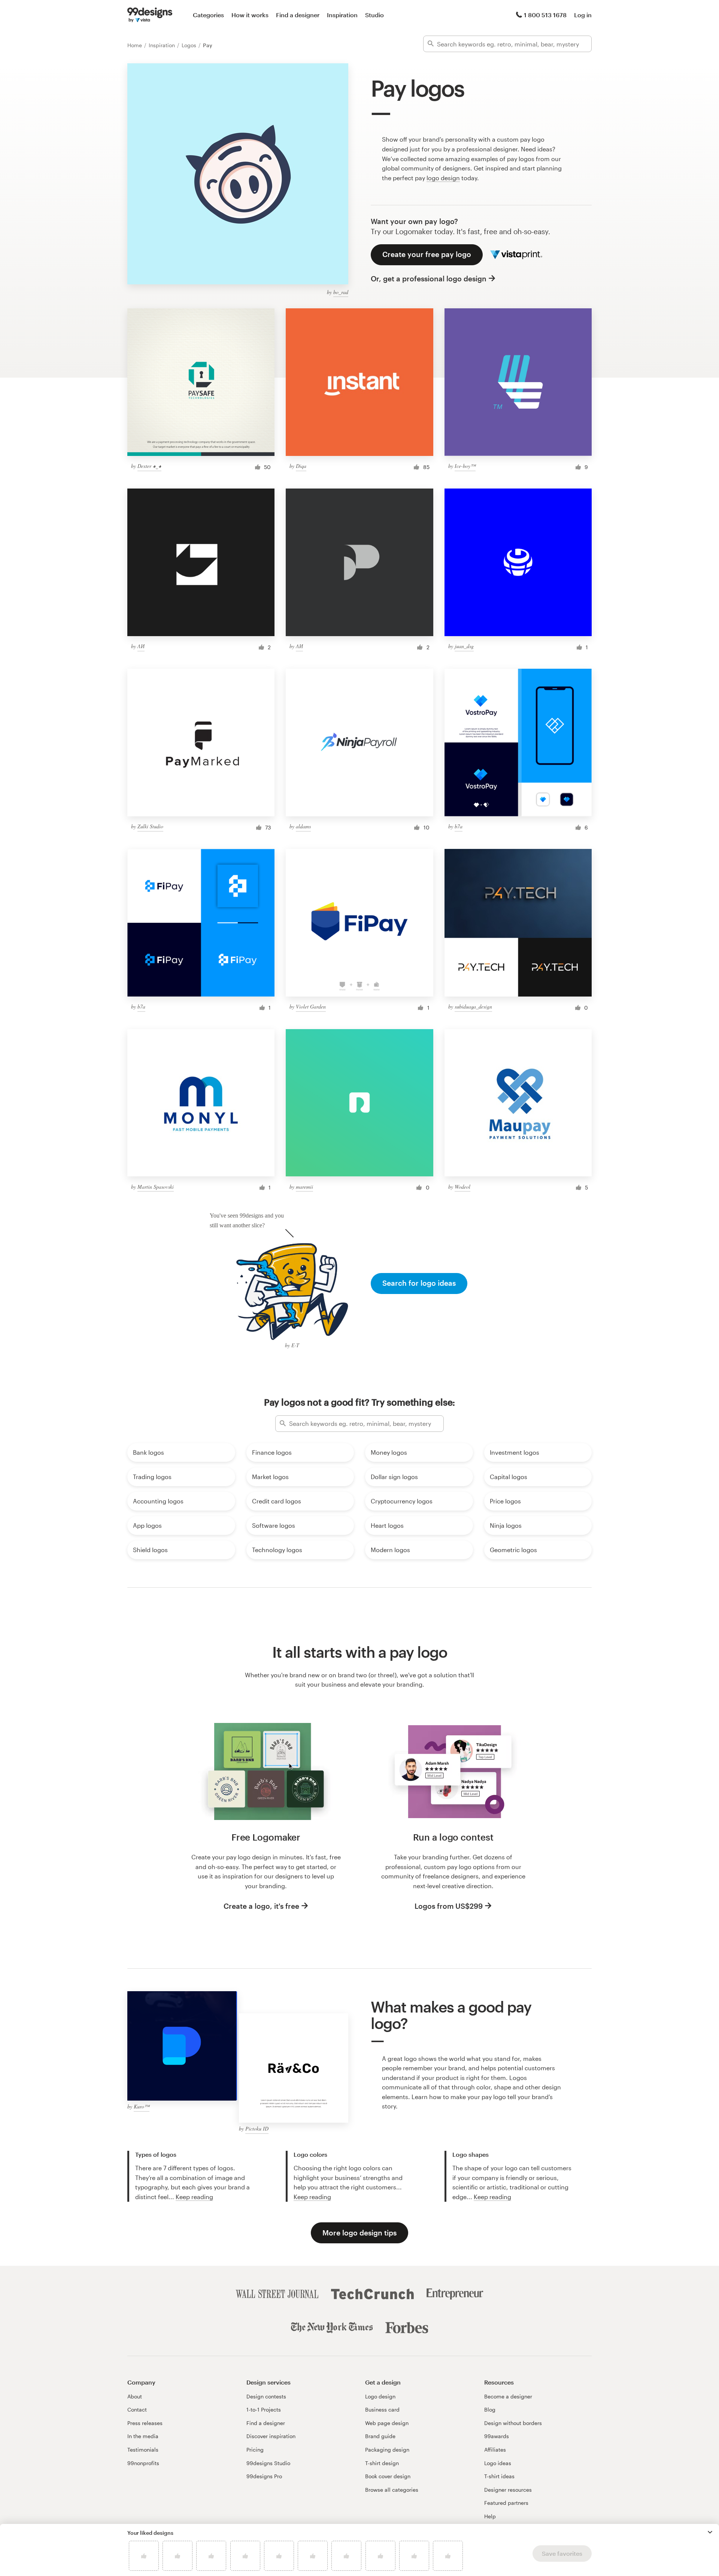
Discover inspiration (271, 2436)
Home (135, 45)
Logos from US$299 (449, 1906)
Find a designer (298, 15)
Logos (190, 45)
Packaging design (387, 2450)
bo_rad (341, 292)
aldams (303, 826)
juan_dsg (464, 646)
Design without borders (513, 2423)
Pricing (255, 2450)
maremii (304, 1187)
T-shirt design (382, 2463)
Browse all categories (392, 2490)
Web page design (387, 2423)
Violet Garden (311, 1006)
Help (490, 2516)
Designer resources (508, 2490)
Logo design (380, 2396)
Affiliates (495, 2450)
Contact (137, 2409)
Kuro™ (142, 2106)
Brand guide (380, 2436)
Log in (583, 15)
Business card (382, 2409)
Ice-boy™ (465, 466)
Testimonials (143, 2450)
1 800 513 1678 (545, 15)
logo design (443, 178)
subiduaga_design (473, 1006)
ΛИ (141, 646)
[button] (710, 2532)
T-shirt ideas (499, 2476)
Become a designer (508, 2396)
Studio (374, 15)
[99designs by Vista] (150, 15)
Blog (490, 2409)
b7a (459, 826)
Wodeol (462, 1187)
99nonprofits (143, 2463)
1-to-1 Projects (264, 2409)
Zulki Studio (150, 826)
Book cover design (388, 2476)
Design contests (266, 2396)
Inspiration (342, 15)
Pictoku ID (257, 2128)
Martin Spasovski (156, 1187)
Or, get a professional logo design (429, 279)
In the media (143, 2436)
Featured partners (506, 2503)
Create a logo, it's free (261, 1906)
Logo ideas (498, 2463)
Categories (208, 15)
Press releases (145, 2423)
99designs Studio (268, 2463)
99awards (497, 2436)
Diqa (301, 466)
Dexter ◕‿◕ (149, 466)
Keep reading (194, 2197)
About (135, 2396)
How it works (250, 15)
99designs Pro (264, 2476)
